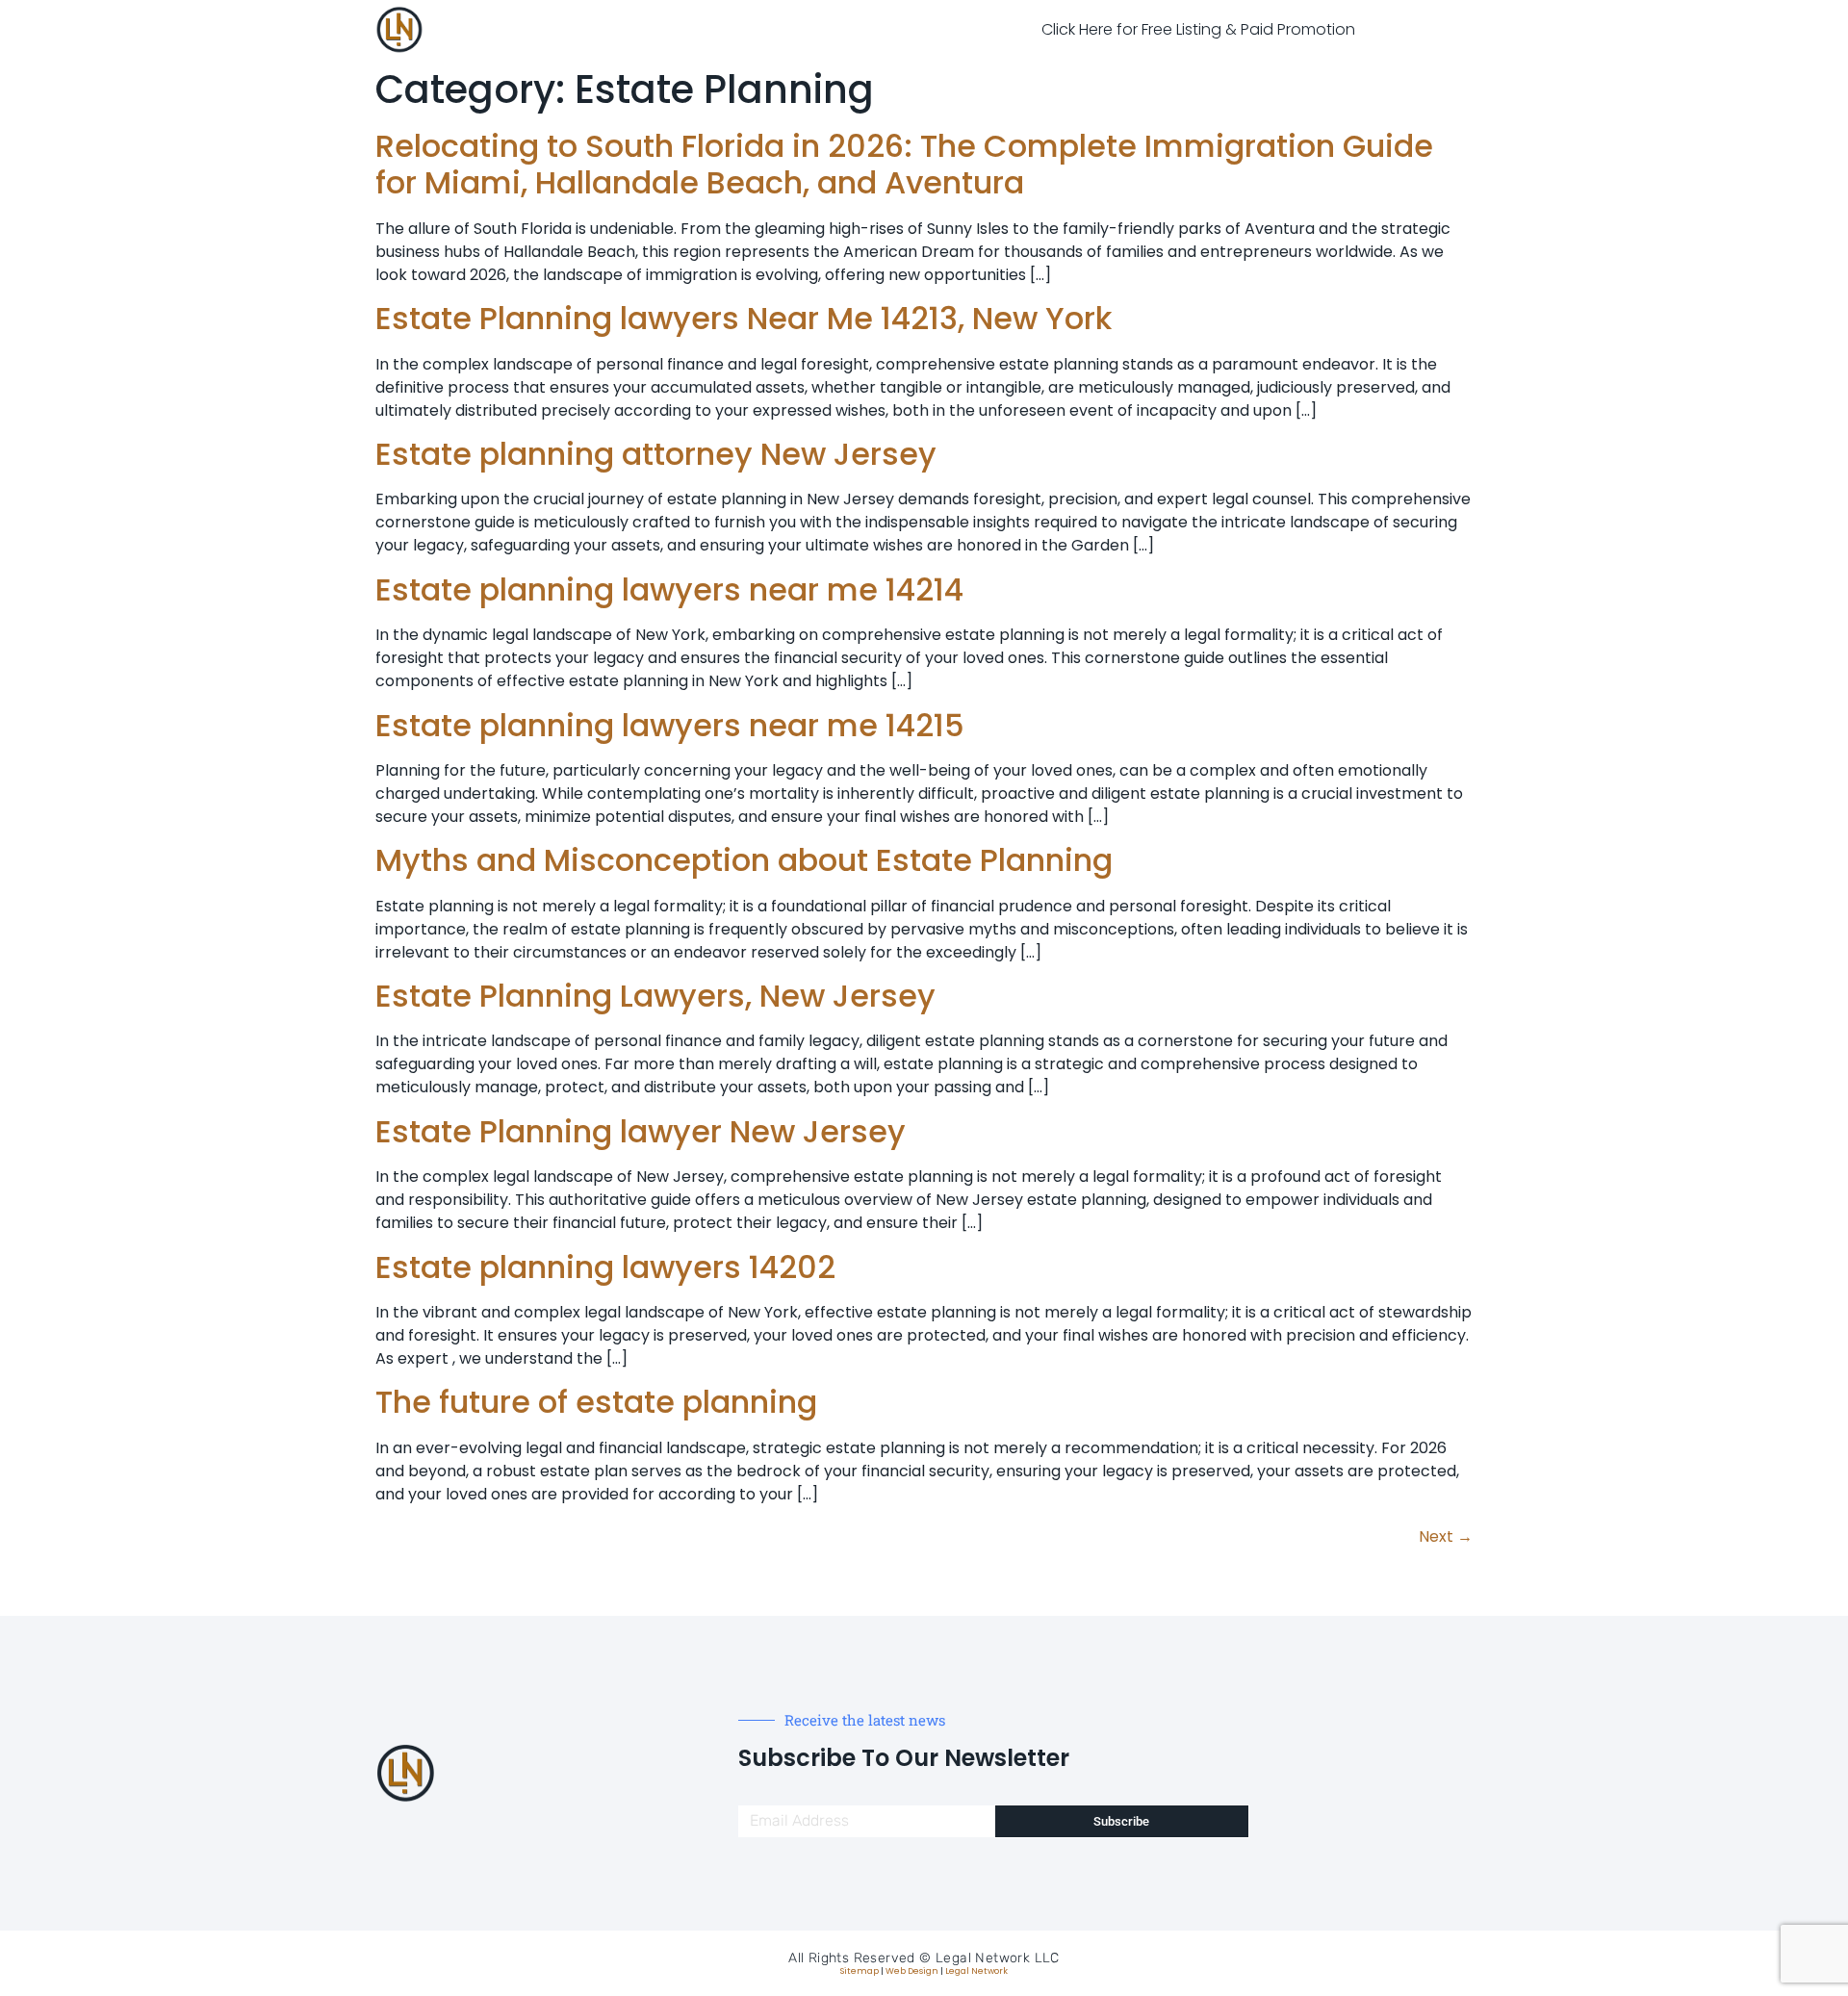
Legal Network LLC (998, 1958)
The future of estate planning (596, 1402)
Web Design (912, 1971)
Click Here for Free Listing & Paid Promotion (1198, 29)
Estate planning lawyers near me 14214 (669, 589)
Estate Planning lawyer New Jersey (641, 1131)
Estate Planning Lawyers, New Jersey (655, 996)
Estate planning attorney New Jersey (656, 454)
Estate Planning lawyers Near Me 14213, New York (744, 318)
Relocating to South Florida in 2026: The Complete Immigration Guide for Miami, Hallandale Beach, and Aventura (904, 164)
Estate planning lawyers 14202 (605, 1267)
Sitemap (860, 1971)
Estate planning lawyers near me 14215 (670, 725)
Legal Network (976, 1971)
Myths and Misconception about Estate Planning (744, 860)
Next (1446, 1536)
